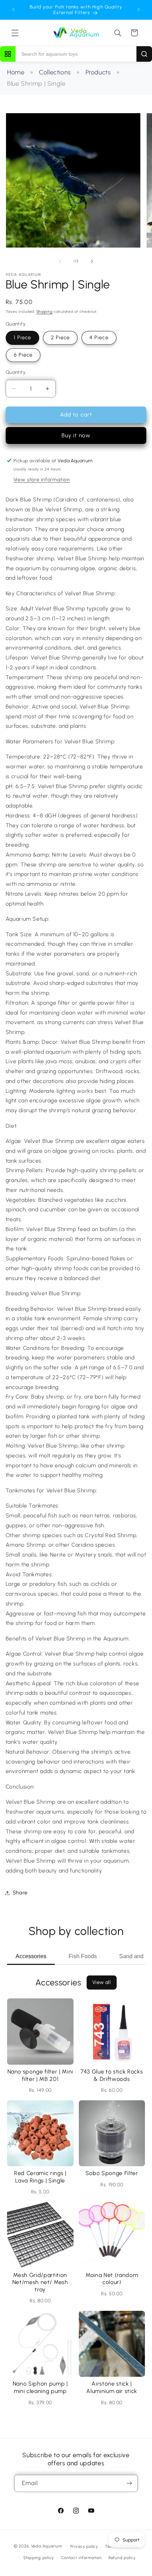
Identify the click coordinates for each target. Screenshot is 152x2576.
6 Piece (23, 355)
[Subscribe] (129, 2483)
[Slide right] (92, 261)
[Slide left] (60, 261)
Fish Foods (83, 1956)
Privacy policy (84, 2546)
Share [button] (20, 1893)
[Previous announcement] (13, 10)
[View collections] (8, 54)
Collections (55, 72)
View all (102, 1982)
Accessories (31, 1956)
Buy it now (76, 435)
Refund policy (122, 2558)
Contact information (81, 2558)
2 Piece (60, 337)
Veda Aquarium (47, 2546)
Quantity (16, 372)
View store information (42, 480)
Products (98, 72)
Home (16, 72)
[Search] (144, 54)
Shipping (45, 312)
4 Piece (99, 337)
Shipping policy (39, 2558)
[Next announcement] (139, 10)
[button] (15, 33)
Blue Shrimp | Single (36, 84)
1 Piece (22, 337)
